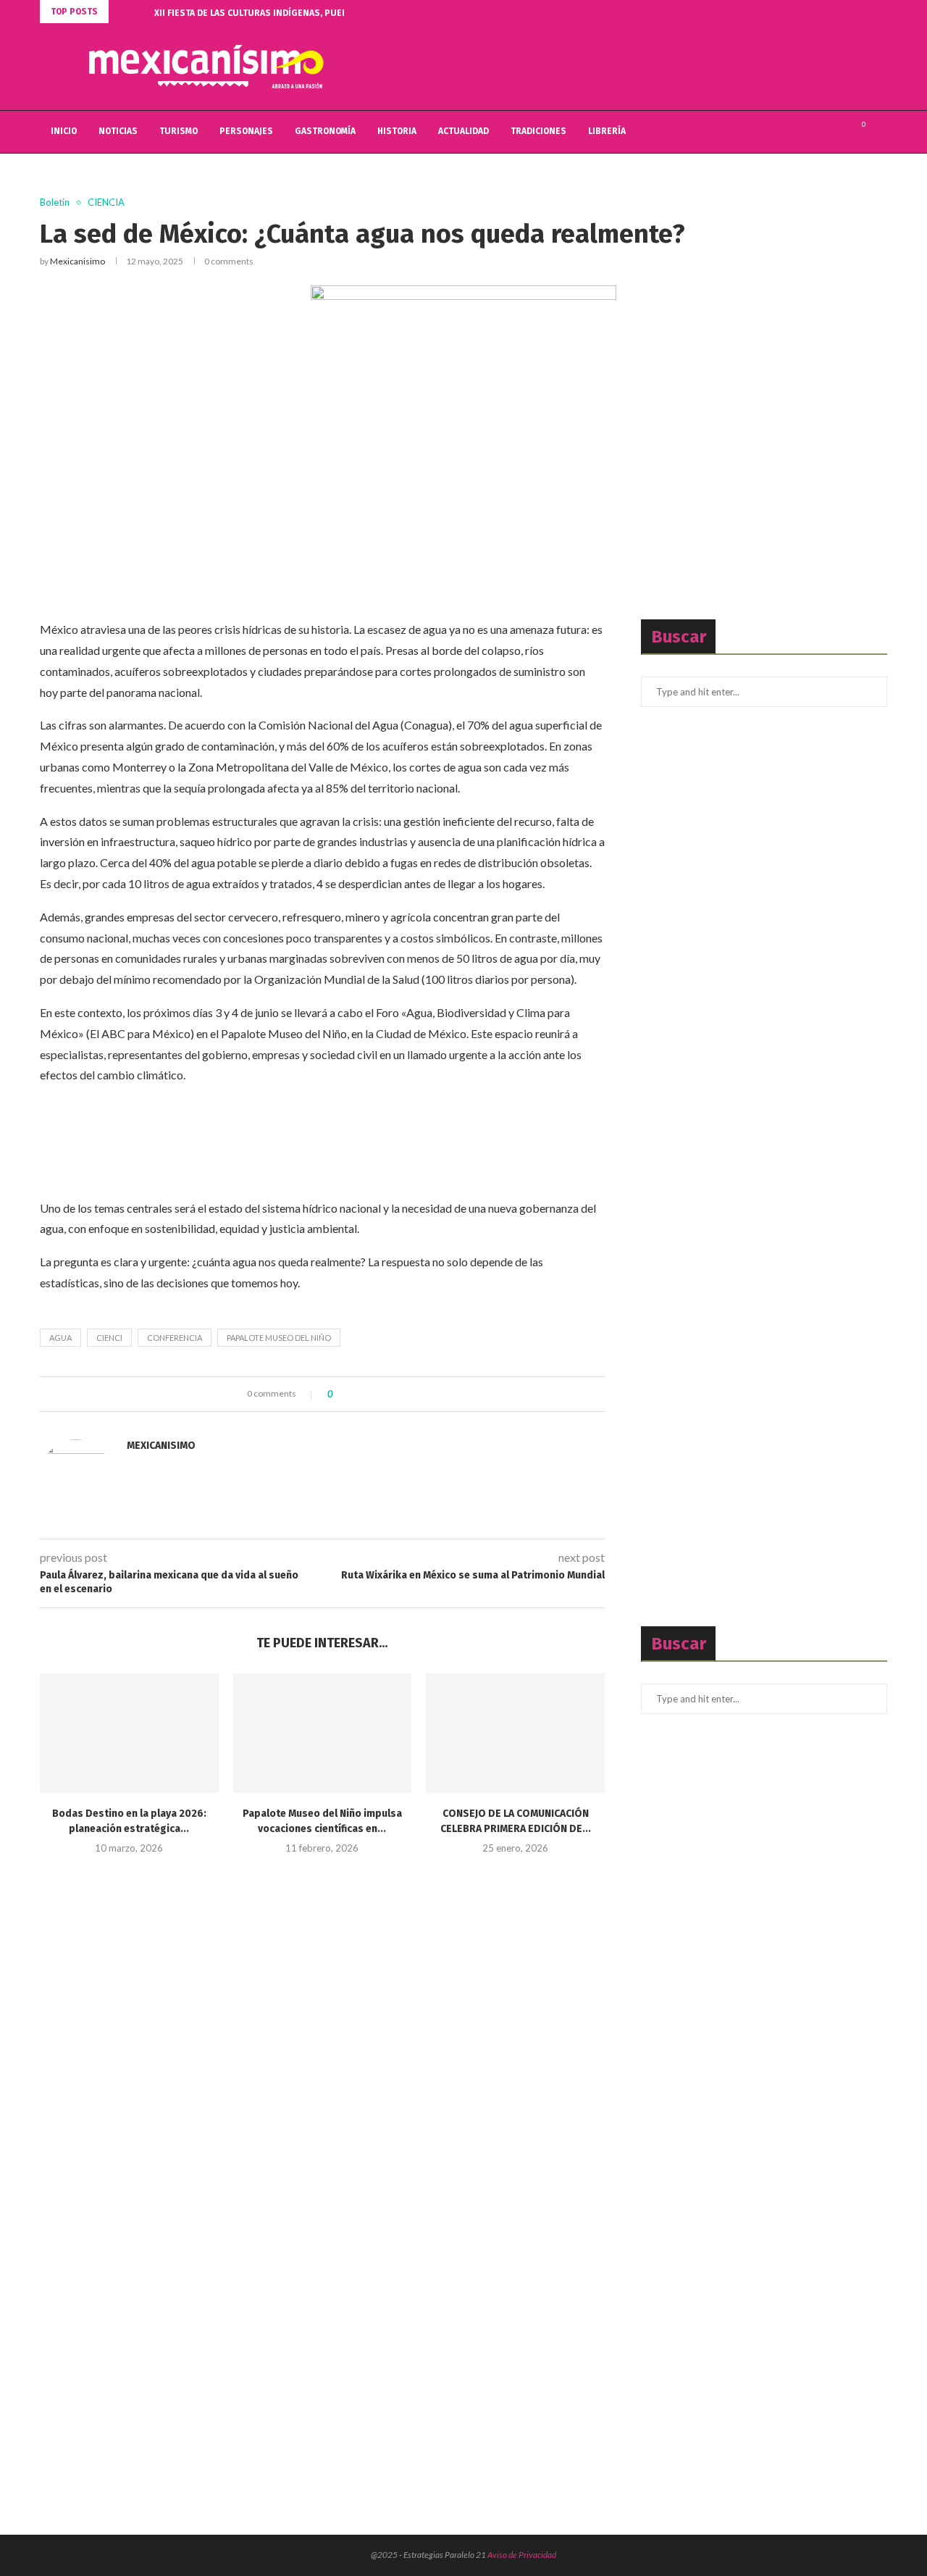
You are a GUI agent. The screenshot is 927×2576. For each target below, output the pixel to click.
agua (60, 1338)
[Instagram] (838, 132)
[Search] (880, 132)
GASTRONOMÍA (325, 131)
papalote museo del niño (279, 1338)
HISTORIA (397, 131)
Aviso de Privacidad (522, 2555)
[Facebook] (807, 132)
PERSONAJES (246, 131)
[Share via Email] (397, 1394)
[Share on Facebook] (356, 1394)
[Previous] (122, 12)
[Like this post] (341, 1394)
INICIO (64, 131)
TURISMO (179, 131)
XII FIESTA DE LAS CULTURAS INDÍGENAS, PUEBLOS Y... (265, 13)
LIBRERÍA (607, 131)
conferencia (175, 1338)
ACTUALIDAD (463, 131)
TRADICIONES (538, 131)
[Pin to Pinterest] (383, 1394)
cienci (109, 1338)
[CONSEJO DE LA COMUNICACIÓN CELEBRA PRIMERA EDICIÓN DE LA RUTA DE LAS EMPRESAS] (515, 1733)
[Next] (140, 12)
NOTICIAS (118, 131)
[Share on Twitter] (370, 1394)
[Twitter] (822, 132)
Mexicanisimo (77, 261)
